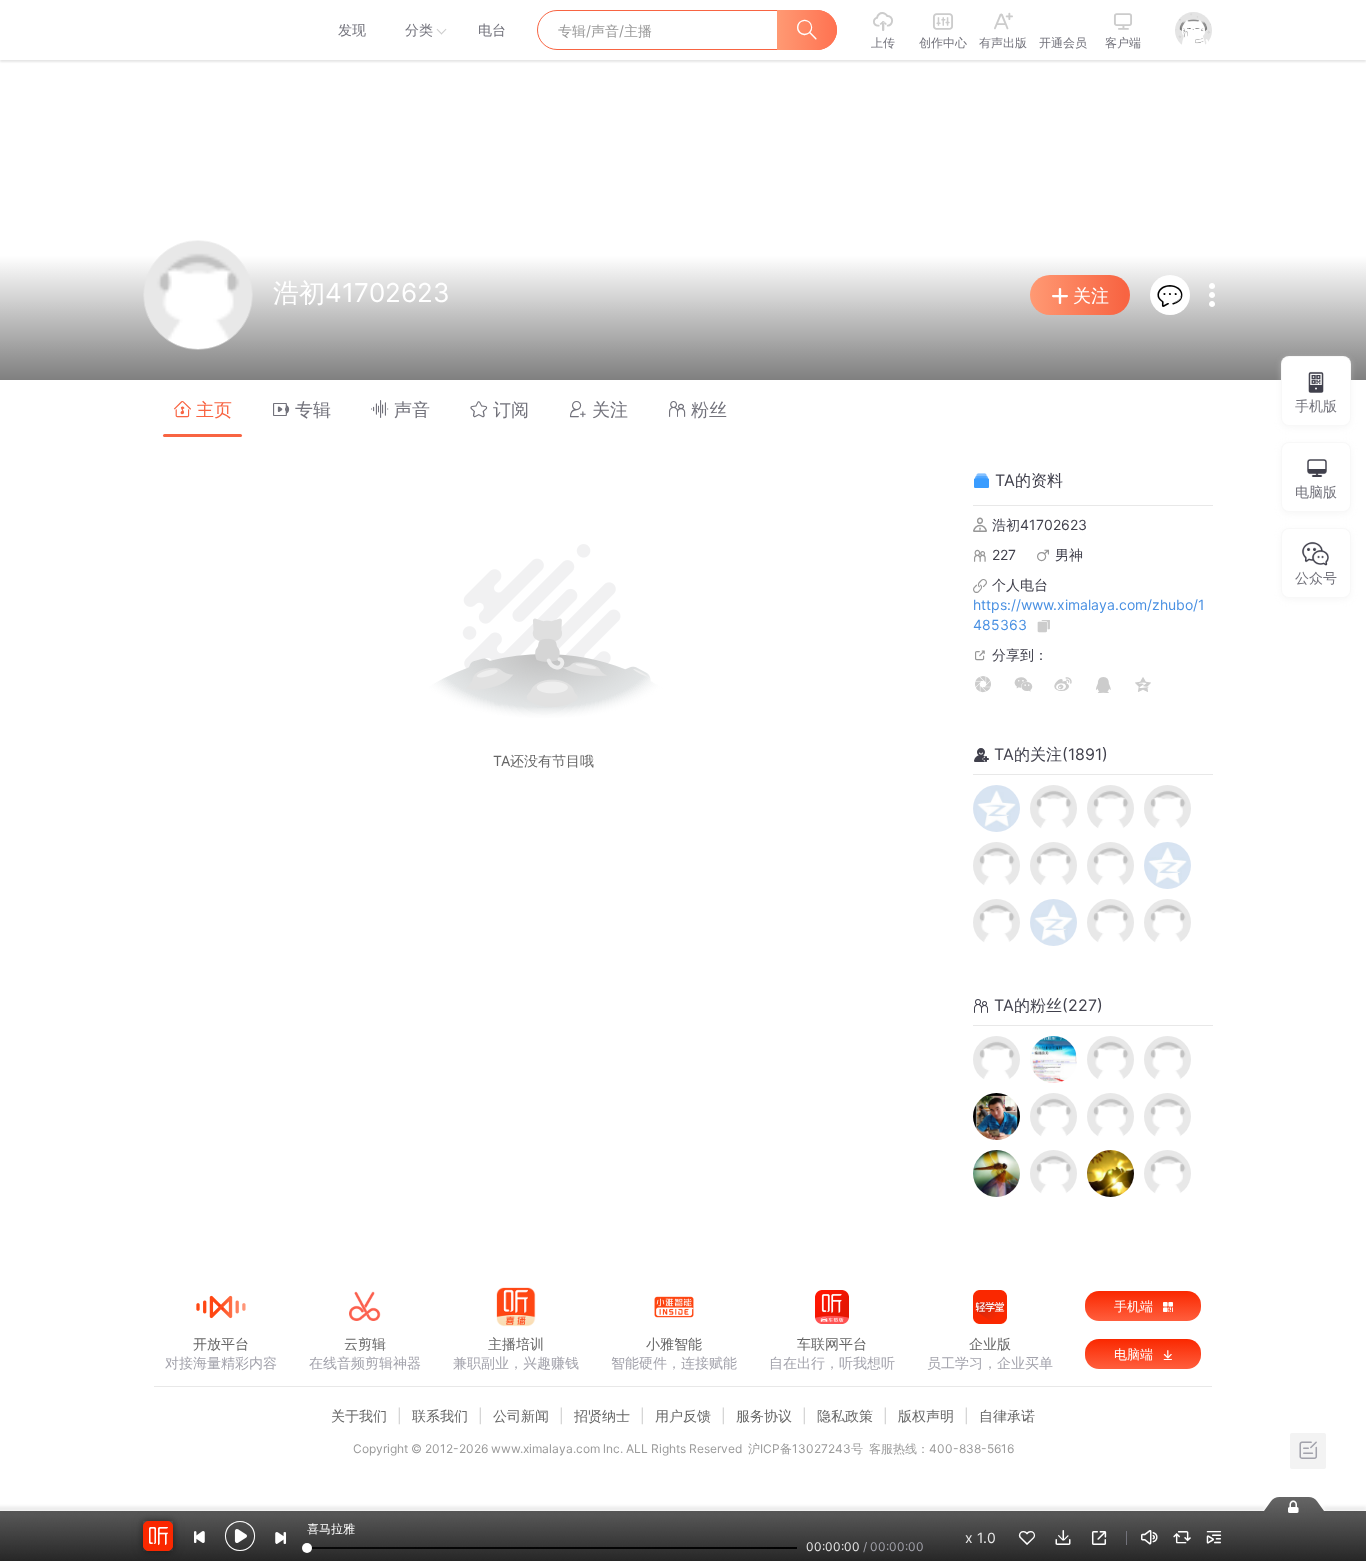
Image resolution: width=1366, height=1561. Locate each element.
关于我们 (359, 1415)
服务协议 (764, 1415)
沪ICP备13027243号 (805, 1448)
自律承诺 (1007, 1415)
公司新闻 (521, 1415)
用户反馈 (683, 1415)
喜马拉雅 (220, 30)
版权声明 (926, 1415)
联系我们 (440, 1415)
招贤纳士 (602, 1415)
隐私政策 (845, 1415)
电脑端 (1135, 1354)
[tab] (202, 408)
